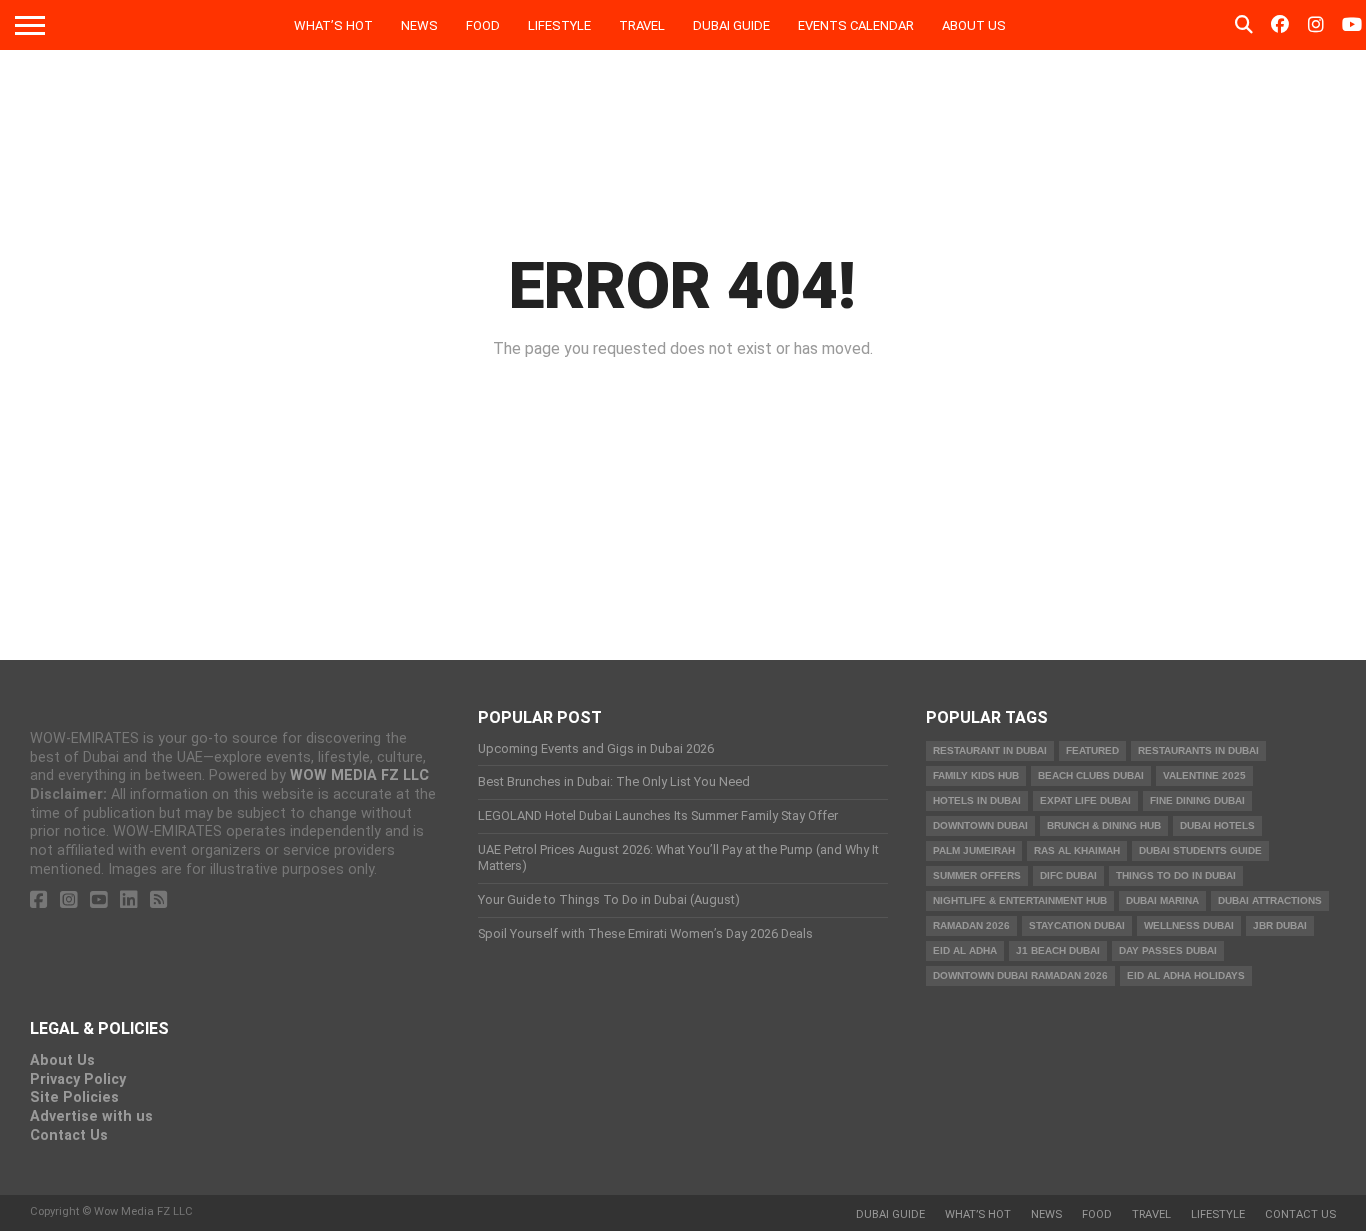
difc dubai (1068, 875)
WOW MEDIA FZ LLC (359, 775)
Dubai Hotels (1217, 825)
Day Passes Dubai (1168, 950)
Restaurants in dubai (1198, 750)
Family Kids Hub (976, 775)
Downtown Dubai (980, 825)
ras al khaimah (1077, 850)
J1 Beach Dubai (1058, 950)
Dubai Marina (1162, 900)
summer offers (977, 875)
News (419, 25)
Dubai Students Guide (1200, 850)
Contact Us (69, 1135)
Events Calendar (856, 25)
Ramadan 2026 (971, 925)
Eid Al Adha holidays (1186, 975)
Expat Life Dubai (1085, 800)
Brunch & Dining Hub (1104, 825)
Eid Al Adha (965, 950)
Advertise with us (91, 1116)
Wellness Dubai (1189, 925)
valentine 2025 (1204, 775)
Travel (642, 25)
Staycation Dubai (1077, 925)
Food (483, 25)
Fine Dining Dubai (1197, 800)
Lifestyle (559, 25)
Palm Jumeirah (974, 850)
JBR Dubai (1280, 925)
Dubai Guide (731, 25)
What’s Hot (333, 25)
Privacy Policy (78, 1079)
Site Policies (74, 1097)
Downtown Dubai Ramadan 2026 (1020, 975)
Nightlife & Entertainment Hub (1020, 900)
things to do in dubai (1176, 875)
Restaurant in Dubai (990, 750)
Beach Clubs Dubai (1091, 775)
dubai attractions (1270, 900)
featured (1092, 750)
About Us (974, 25)
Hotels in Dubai (977, 800)
